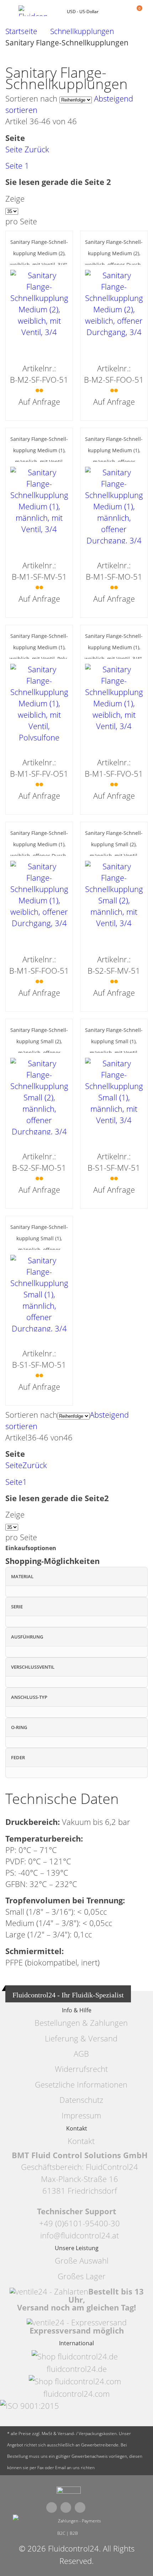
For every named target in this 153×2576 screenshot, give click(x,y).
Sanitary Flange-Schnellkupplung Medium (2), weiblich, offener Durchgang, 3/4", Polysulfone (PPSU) (114, 265)
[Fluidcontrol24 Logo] (36, 11)
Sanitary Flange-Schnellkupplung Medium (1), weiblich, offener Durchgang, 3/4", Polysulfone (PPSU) (39, 856)
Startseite (21, 31)
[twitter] (66, 2507)
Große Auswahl (82, 2261)
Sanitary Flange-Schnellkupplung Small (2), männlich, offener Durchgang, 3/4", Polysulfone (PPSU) (39, 1053)
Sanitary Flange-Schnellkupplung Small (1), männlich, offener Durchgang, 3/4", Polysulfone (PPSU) (39, 1250)
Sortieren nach (31, 99)
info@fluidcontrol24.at (80, 2235)
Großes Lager (82, 2276)
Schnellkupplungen (82, 31)
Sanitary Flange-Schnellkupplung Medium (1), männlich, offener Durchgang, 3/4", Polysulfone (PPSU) (114, 462)
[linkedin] (80, 2507)
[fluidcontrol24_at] (69, 2492)
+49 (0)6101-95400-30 (80, 2223)
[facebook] (52, 2507)
